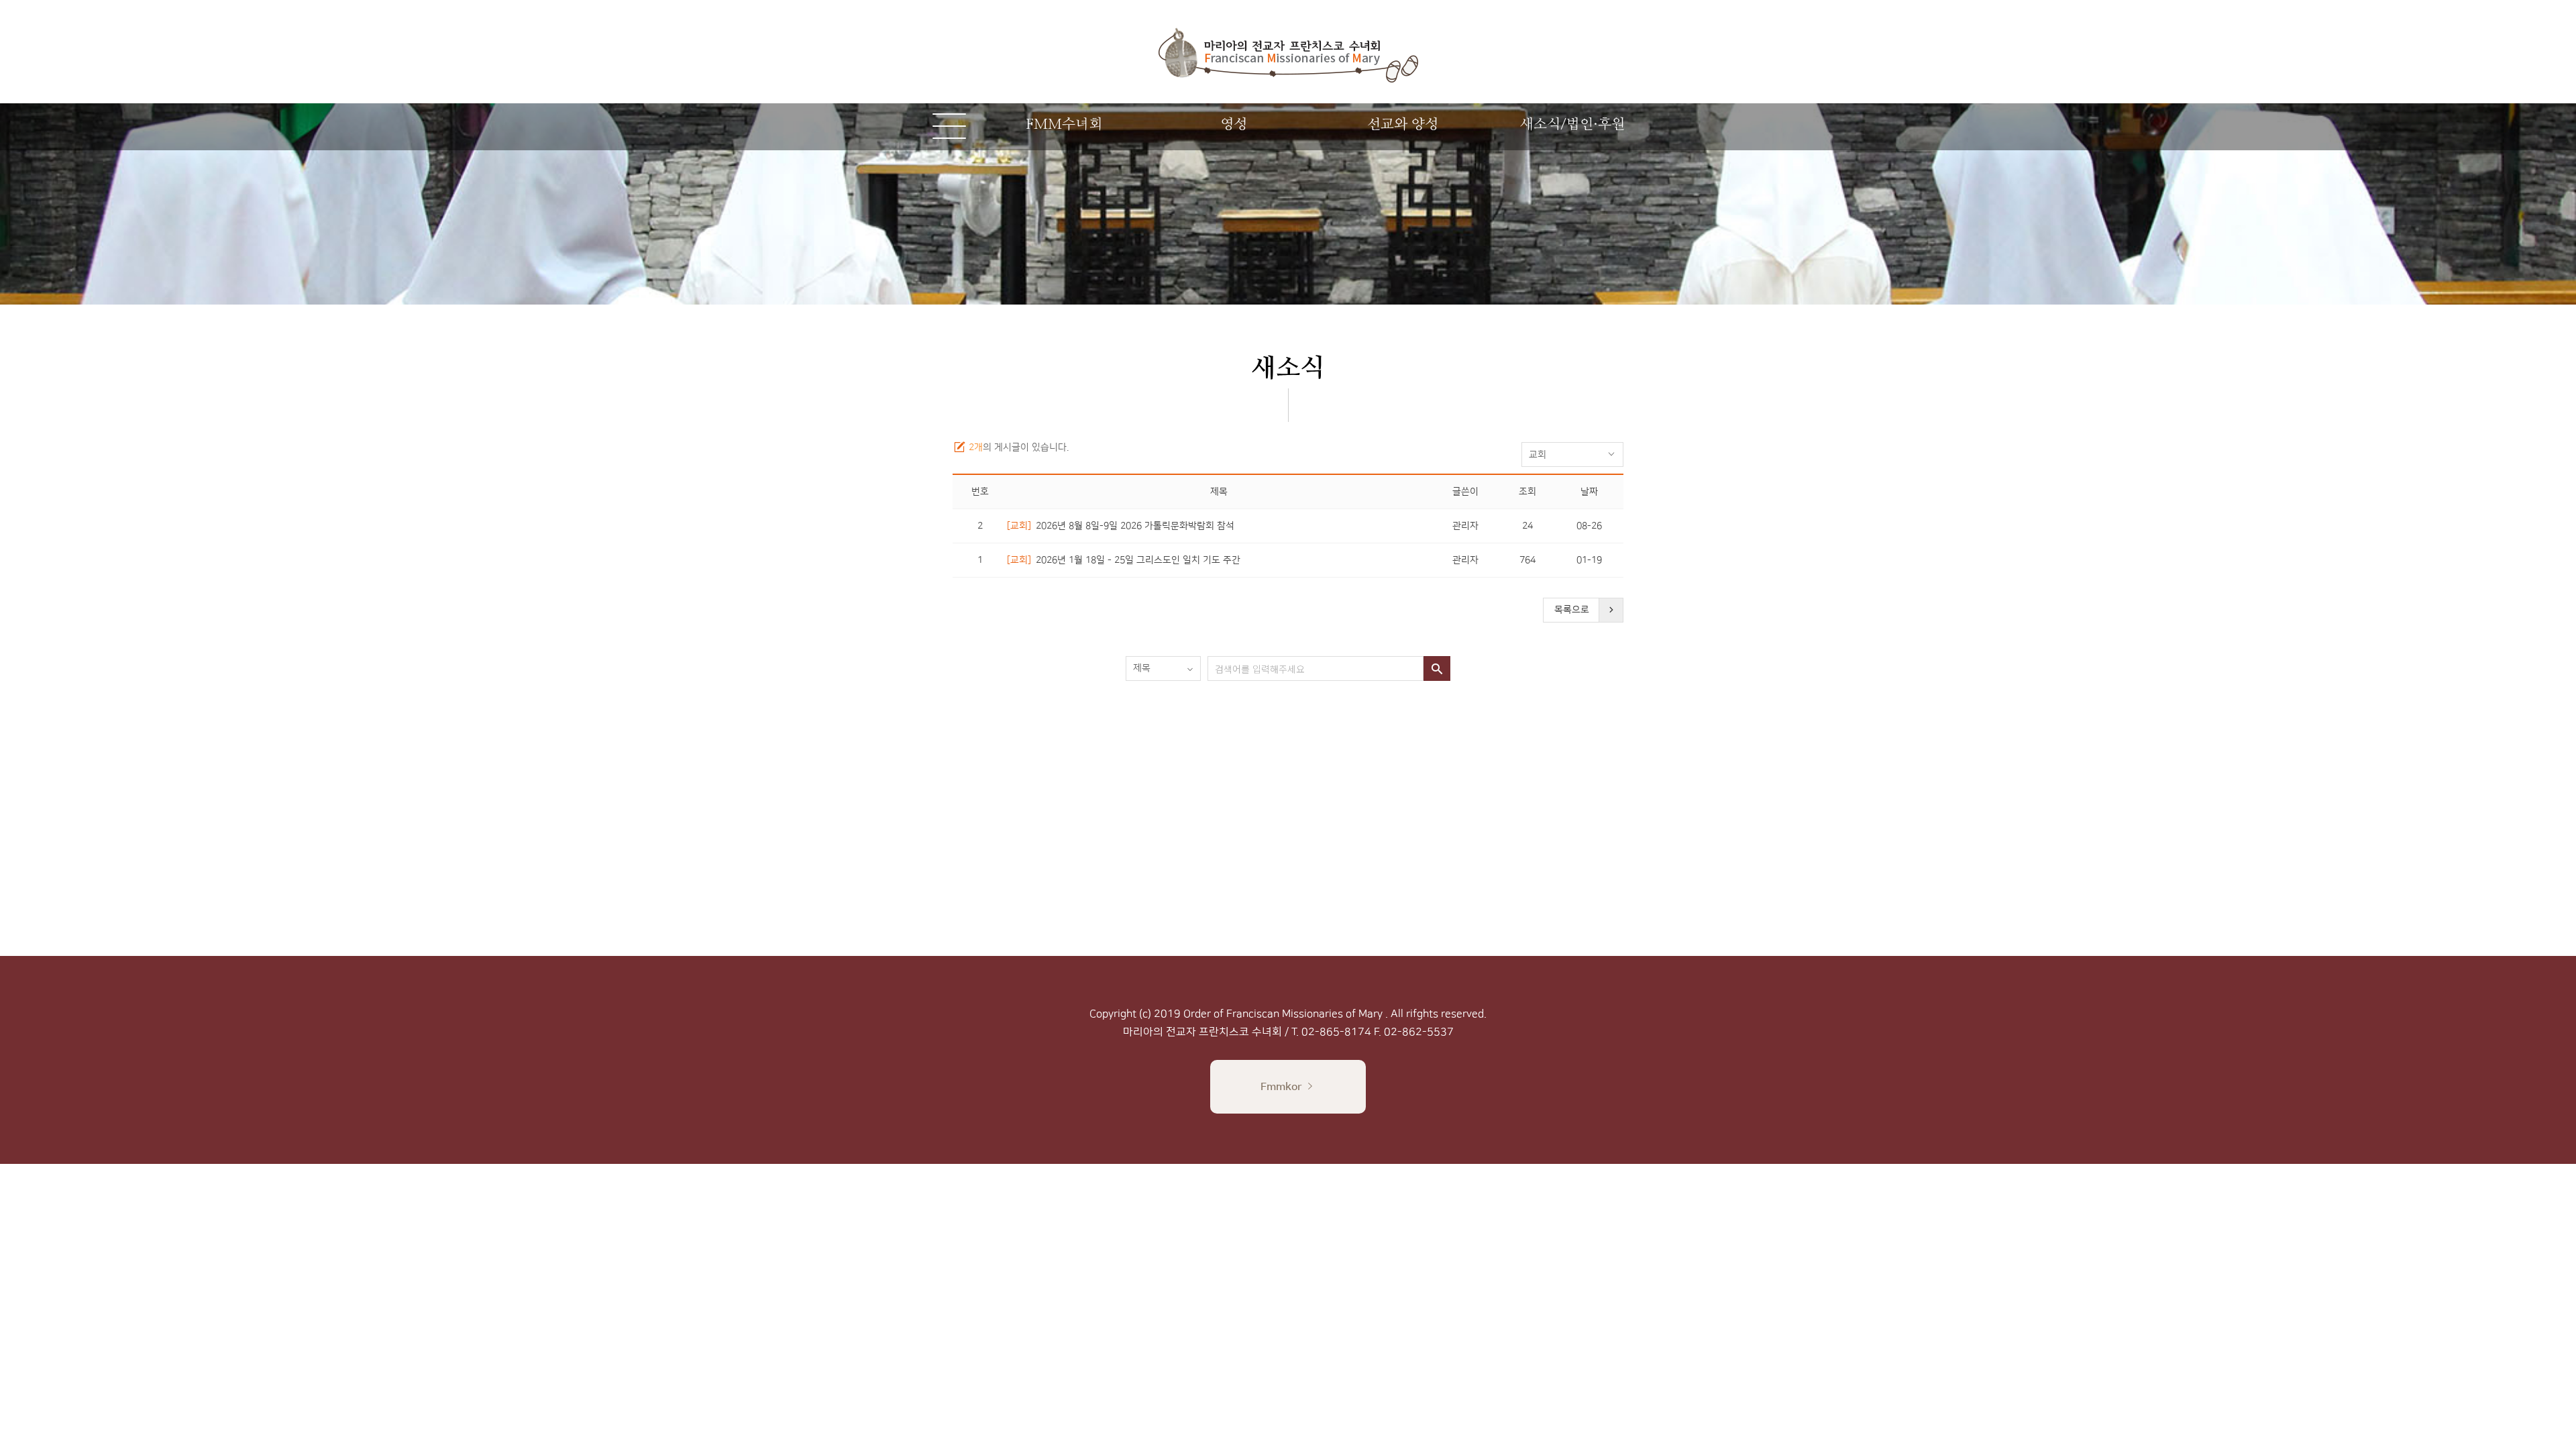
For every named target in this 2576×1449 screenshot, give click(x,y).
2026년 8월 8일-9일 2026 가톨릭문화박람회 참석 (1135, 526)
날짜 (1589, 492)
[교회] (1019, 526)
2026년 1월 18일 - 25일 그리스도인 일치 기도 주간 (1138, 560)
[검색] (1437, 668)
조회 (1527, 492)
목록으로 (1572, 610)
